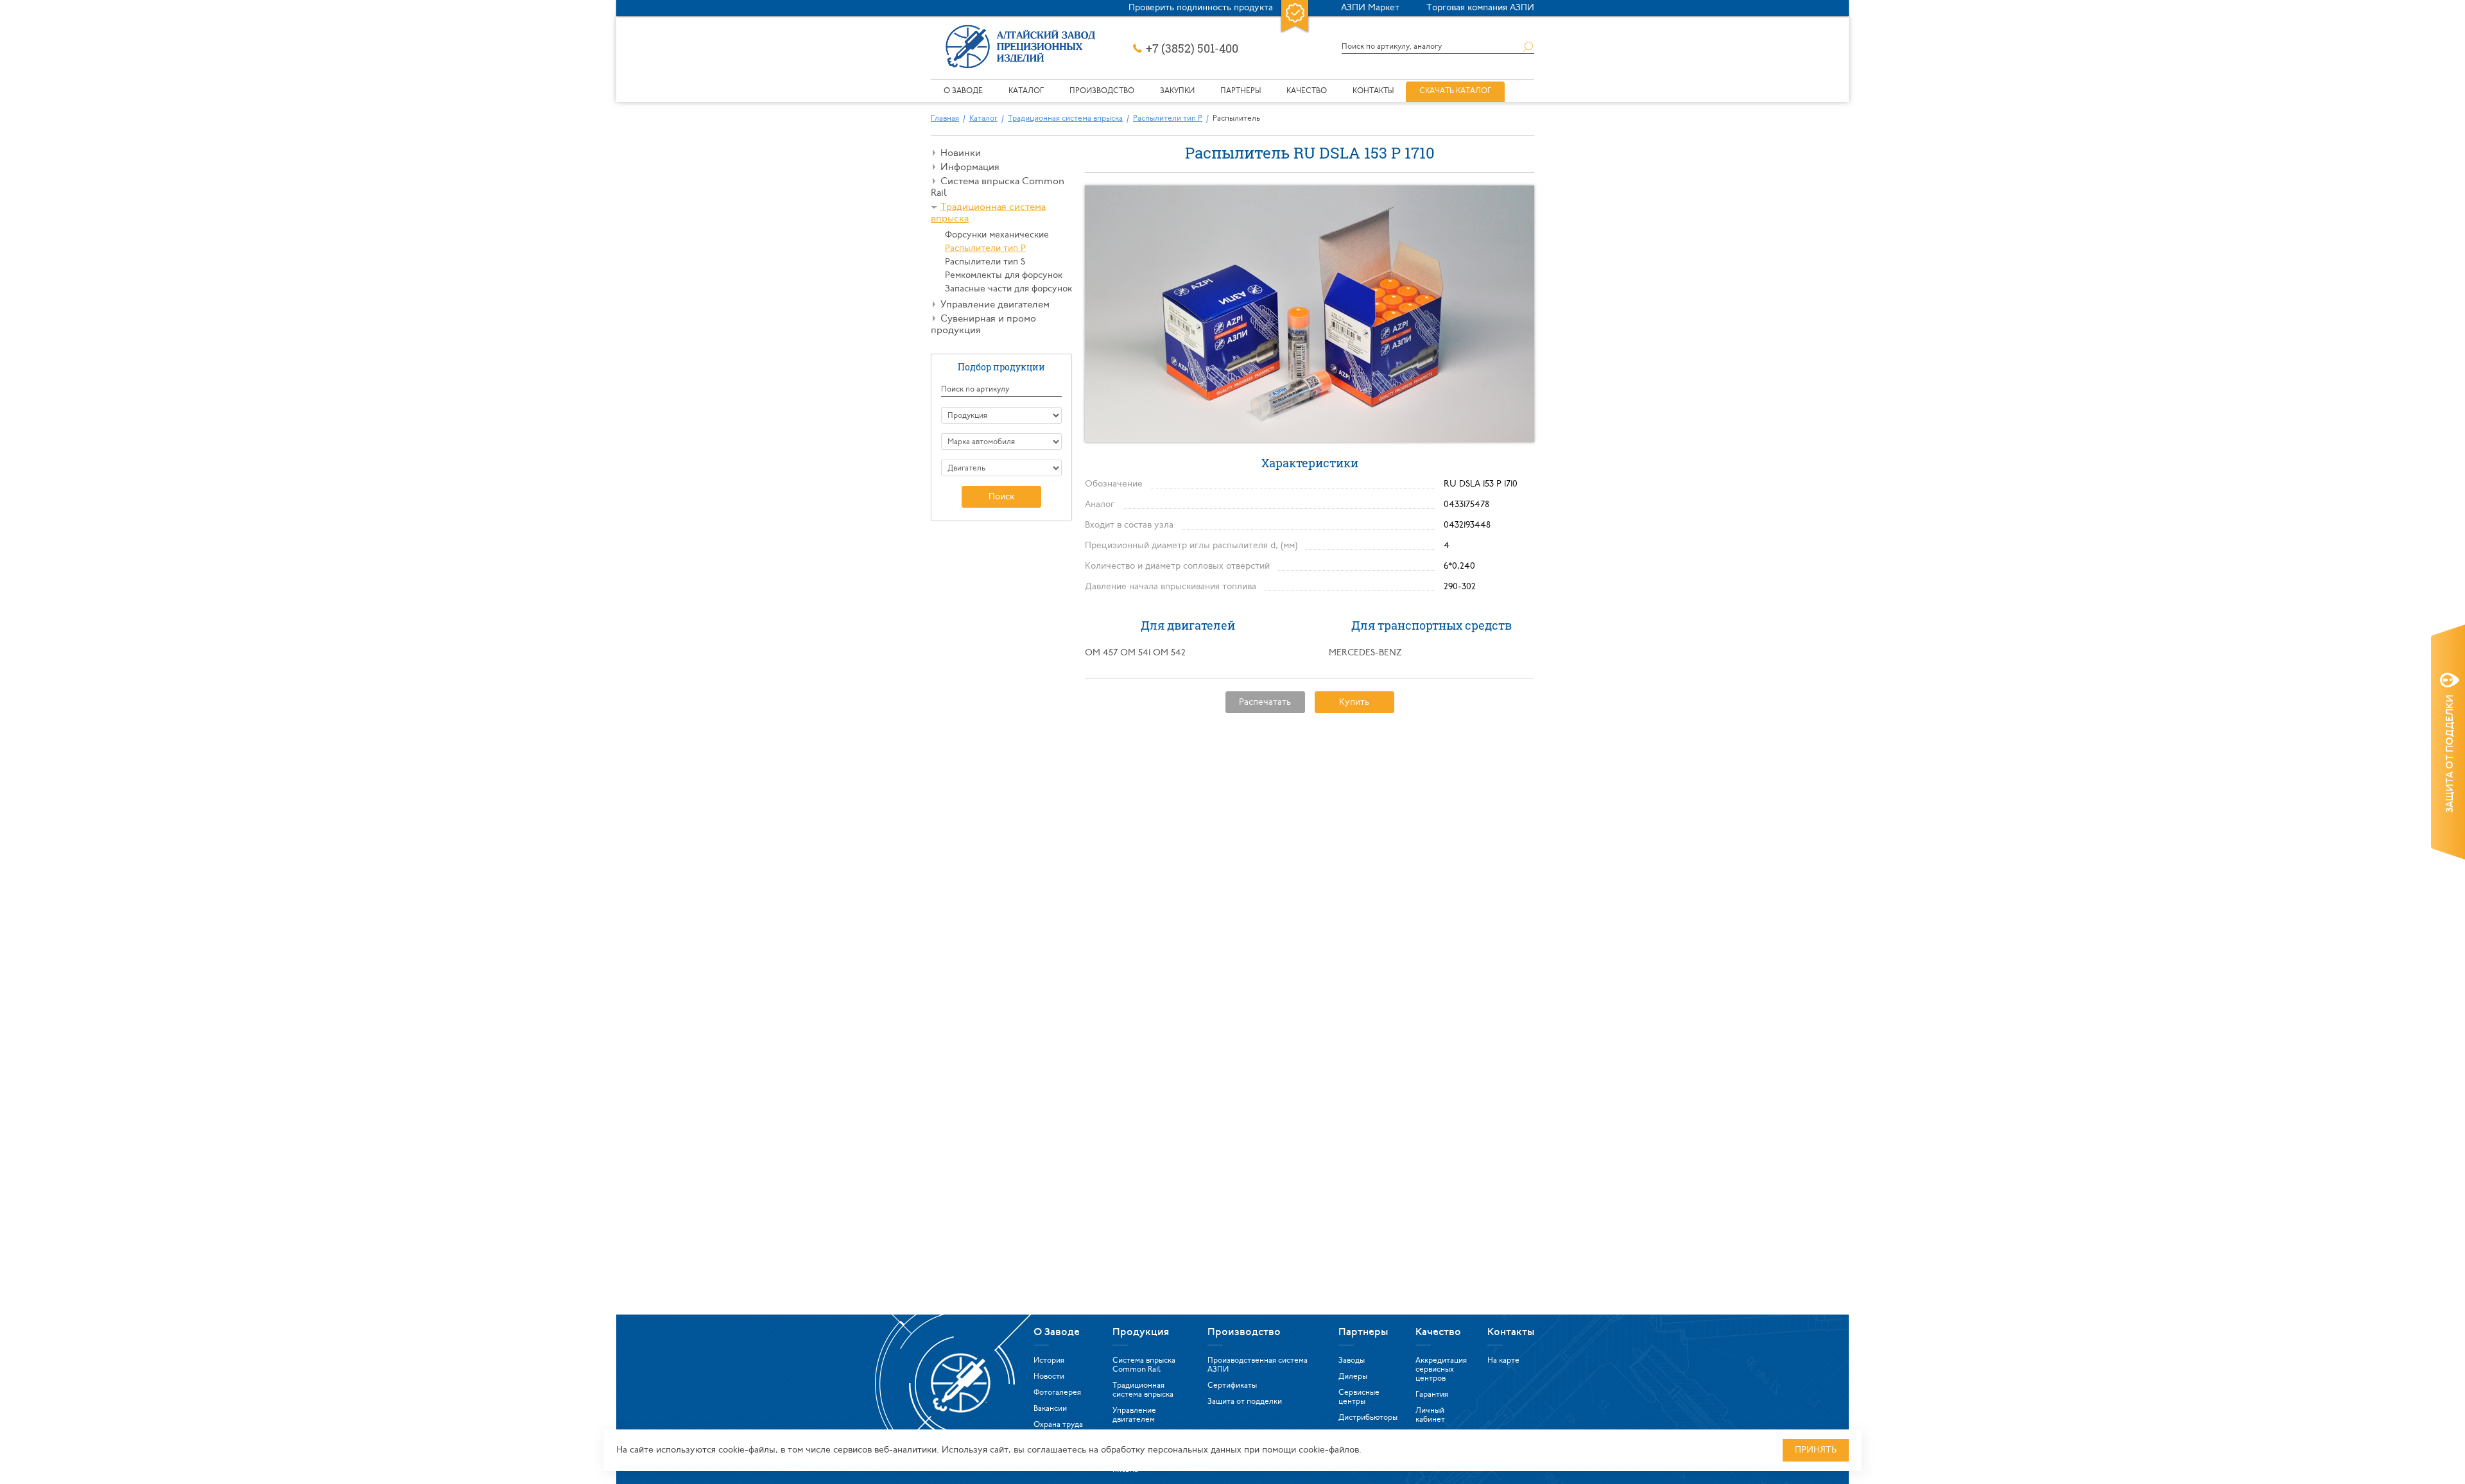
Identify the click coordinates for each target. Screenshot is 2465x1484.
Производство (1102, 91)
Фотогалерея (1057, 1393)
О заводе (963, 91)
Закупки (1177, 91)
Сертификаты (1232, 1386)
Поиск (1001, 497)
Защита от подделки (1245, 1402)
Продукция (1141, 1333)
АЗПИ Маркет (1370, 8)
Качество (1307, 91)
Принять (1816, 1450)
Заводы (1352, 1361)
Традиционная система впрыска (1065, 119)
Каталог (1026, 91)
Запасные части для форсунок (1008, 289)
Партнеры (1241, 91)
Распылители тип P (1168, 119)
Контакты (1373, 91)
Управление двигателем (995, 305)
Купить (1354, 703)
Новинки (961, 154)
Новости (1049, 1377)
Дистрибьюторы (1368, 1418)
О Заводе (1057, 1333)
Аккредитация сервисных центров (1441, 1370)
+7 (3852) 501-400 (1192, 48)
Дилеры (1353, 1377)
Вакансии (1050, 1409)
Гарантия (1432, 1395)
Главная (945, 119)
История (1049, 1361)
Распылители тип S (985, 262)
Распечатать (1265, 703)
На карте (1503, 1361)
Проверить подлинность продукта (1201, 8)
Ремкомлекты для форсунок (1004, 276)
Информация (970, 168)
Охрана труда (1058, 1425)
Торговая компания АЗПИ (1480, 8)
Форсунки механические (997, 235)
